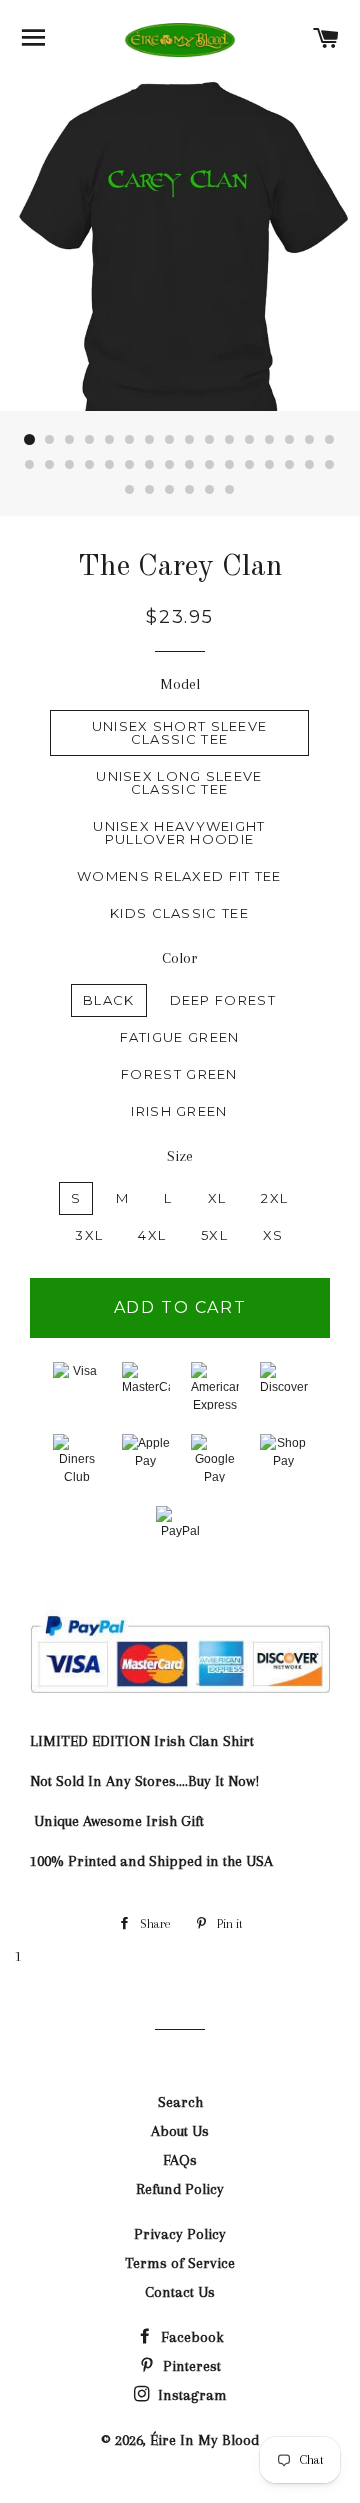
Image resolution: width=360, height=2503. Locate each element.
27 (230, 465)
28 (250, 465)
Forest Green (179, 1074)
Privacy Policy (180, 2234)
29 (270, 465)
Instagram (190, 2395)
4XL (152, 1235)
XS (273, 1235)
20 (90, 465)
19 (70, 465)
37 (210, 490)
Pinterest (190, 2366)
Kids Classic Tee (179, 913)
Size (180, 1156)
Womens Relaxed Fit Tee (179, 876)
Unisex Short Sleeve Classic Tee (180, 732)
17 (30, 465)
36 (190, 490)
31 (310, 465)
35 (170, 490)
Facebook (190, 2337)
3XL (89, 1235)
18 (50, 465)
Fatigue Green (180, 1037)
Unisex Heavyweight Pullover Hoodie (179, 832)
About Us (180, 2131)
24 (170, 465)
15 (310, 440)
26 (210, 465)
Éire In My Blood (204, 2440)
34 (150, 490)
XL (217, 1198)
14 (290, 440)
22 (130, 465)
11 (230, 440)
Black (109, 1000)
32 (330, 465)
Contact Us (180, 2292)
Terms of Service (180, 2263)
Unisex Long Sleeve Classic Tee (179, 782)
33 (130, 490)
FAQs (180, 2160)
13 (270, 440)
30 (290, 465)
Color (180, 958)
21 (110, 465)
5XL (214, 1235)
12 (250, 440)
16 (330, 440)
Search (180, 2102)
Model (180, 684)
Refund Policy (180, 2189)
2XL (274, 1198)
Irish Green (179, 1111)
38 (230, 490)
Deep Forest (223, 1000)
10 (210, 440)
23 (150, 465)
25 (190, 465)
